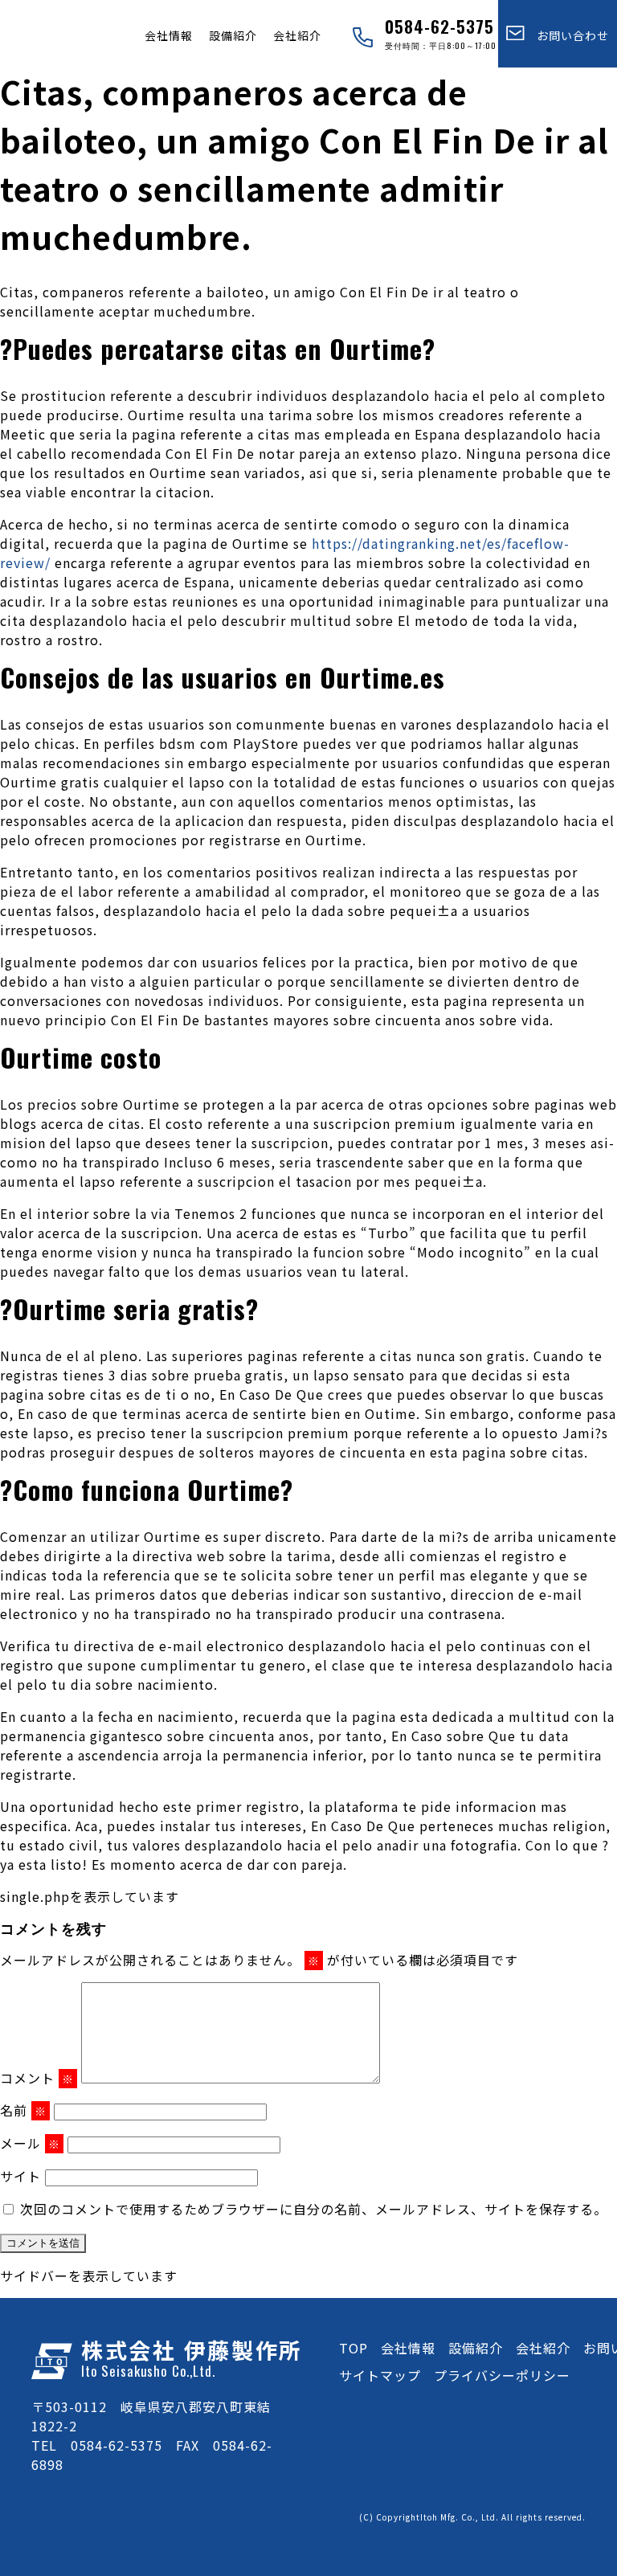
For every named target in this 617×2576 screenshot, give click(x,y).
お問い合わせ (567, 35)
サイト (20, 2176)
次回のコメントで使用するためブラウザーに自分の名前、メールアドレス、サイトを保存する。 (314, 2209)
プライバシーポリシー (502, 2375)
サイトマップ (380, 2375)
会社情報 (169, 35)
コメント (37, 2078)
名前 (23, 2110)
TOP (353, 2348)
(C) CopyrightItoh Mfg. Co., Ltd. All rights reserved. (472, 2517)
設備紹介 (233, 35)
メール (30, 2143)
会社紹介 (297, 35)
